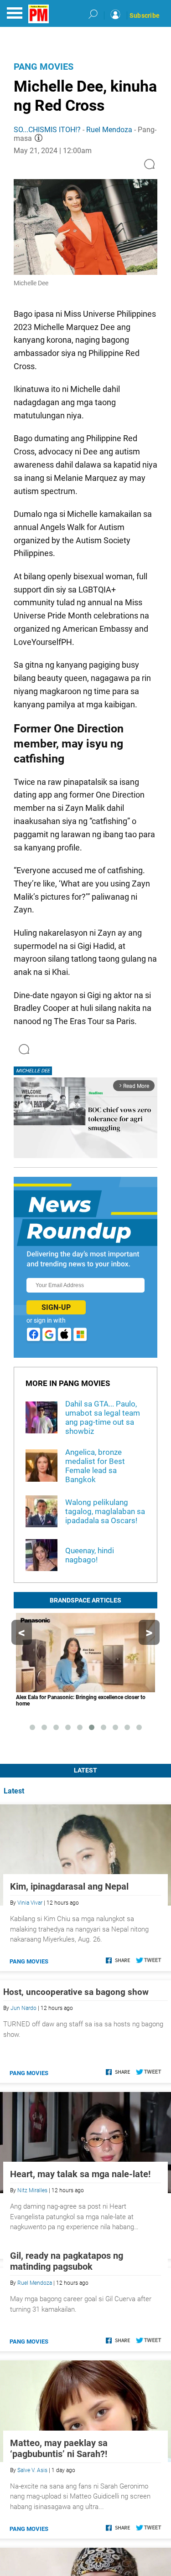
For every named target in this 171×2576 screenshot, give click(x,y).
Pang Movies (44, 67)
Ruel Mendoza (109, 130)
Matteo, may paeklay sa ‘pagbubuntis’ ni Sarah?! (59, 2543)
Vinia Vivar (30, 1903)
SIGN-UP (56, 1307)
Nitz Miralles (32, 2190)
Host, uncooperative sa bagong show (76, 1992)
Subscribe (145, 15)
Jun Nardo (23, 2008)
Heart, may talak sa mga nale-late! (80, 2174)
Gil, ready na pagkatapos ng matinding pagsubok (67, 2356)
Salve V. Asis (32, 2565)
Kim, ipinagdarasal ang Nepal (69, 1886)
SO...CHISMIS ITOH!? (47, 130)
